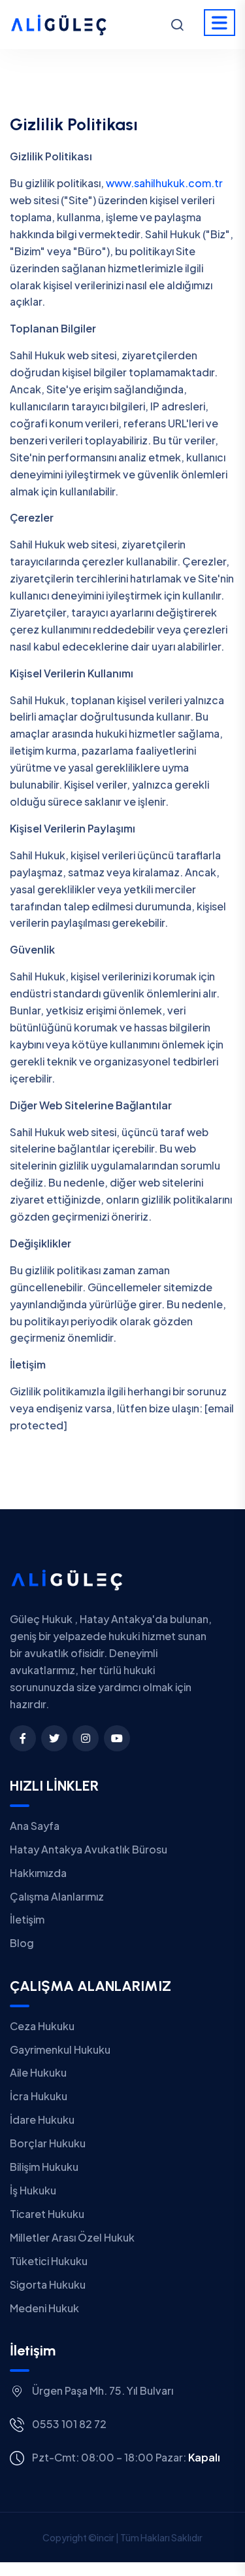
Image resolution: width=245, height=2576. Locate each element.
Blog (22, 1943)
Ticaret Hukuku (47, 2214)
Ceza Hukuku (42, 2026)
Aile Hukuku (38, 2072)
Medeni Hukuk (44, 2308)
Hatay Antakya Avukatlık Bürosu (89, 1849)
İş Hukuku (33, 2190)
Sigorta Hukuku (48, 2284)
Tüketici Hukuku (49, 2261)
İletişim (27, 1919)
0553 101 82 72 (69, 2424)
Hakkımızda (38, 1873)
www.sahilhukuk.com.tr (164, 183)
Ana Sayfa (35, 1826)
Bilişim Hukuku (44, 2167)
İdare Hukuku (42, 2120)
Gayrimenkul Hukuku (60, 2049)
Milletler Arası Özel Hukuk (72, 2237)
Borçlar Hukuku (48, 2143)
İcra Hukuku (39, 2096)
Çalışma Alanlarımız (57, 1896)
